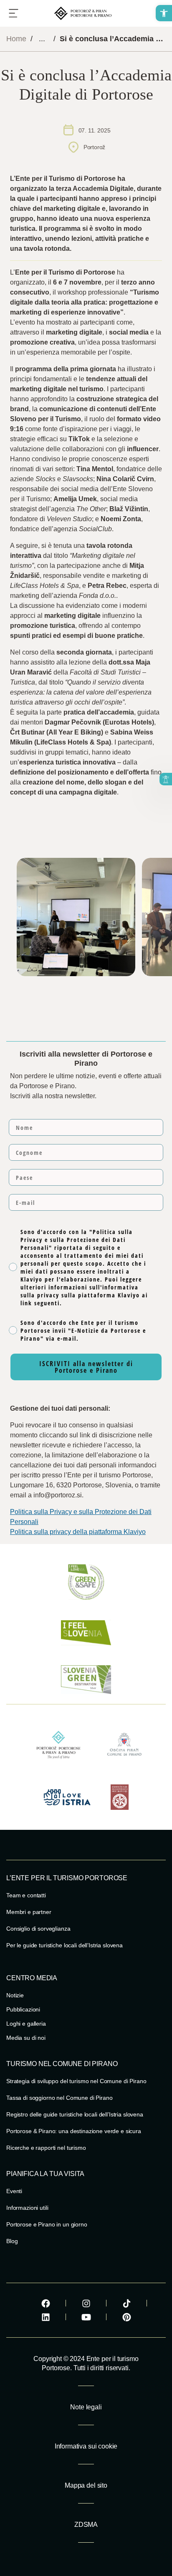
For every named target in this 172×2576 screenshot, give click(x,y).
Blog (12, 2241)
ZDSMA (86, 2525)
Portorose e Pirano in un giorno (47, 2224)
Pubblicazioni (23, 2009)
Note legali (86, 2407)
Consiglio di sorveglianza (38, 1929)
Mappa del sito (86, 2485)
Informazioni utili (27, 2208)
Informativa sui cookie (86, 2446)
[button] (164, 13)
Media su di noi (26, 2038)
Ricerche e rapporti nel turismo (46, 2148)
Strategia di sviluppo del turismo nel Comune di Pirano (76, 2081)
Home (16, 39)
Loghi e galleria (26, 2024)
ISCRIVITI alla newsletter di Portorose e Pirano (86, 1367)
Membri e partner (29, 1912)
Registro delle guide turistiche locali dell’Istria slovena (75, 2114)
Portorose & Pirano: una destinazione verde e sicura (74, 2131)
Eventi (14, 2191)
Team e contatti (26, 1895)
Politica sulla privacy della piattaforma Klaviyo (78, 1532)
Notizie (15, 1995)
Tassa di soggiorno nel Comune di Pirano (59, 2098)
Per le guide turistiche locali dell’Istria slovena (64, 1945)
